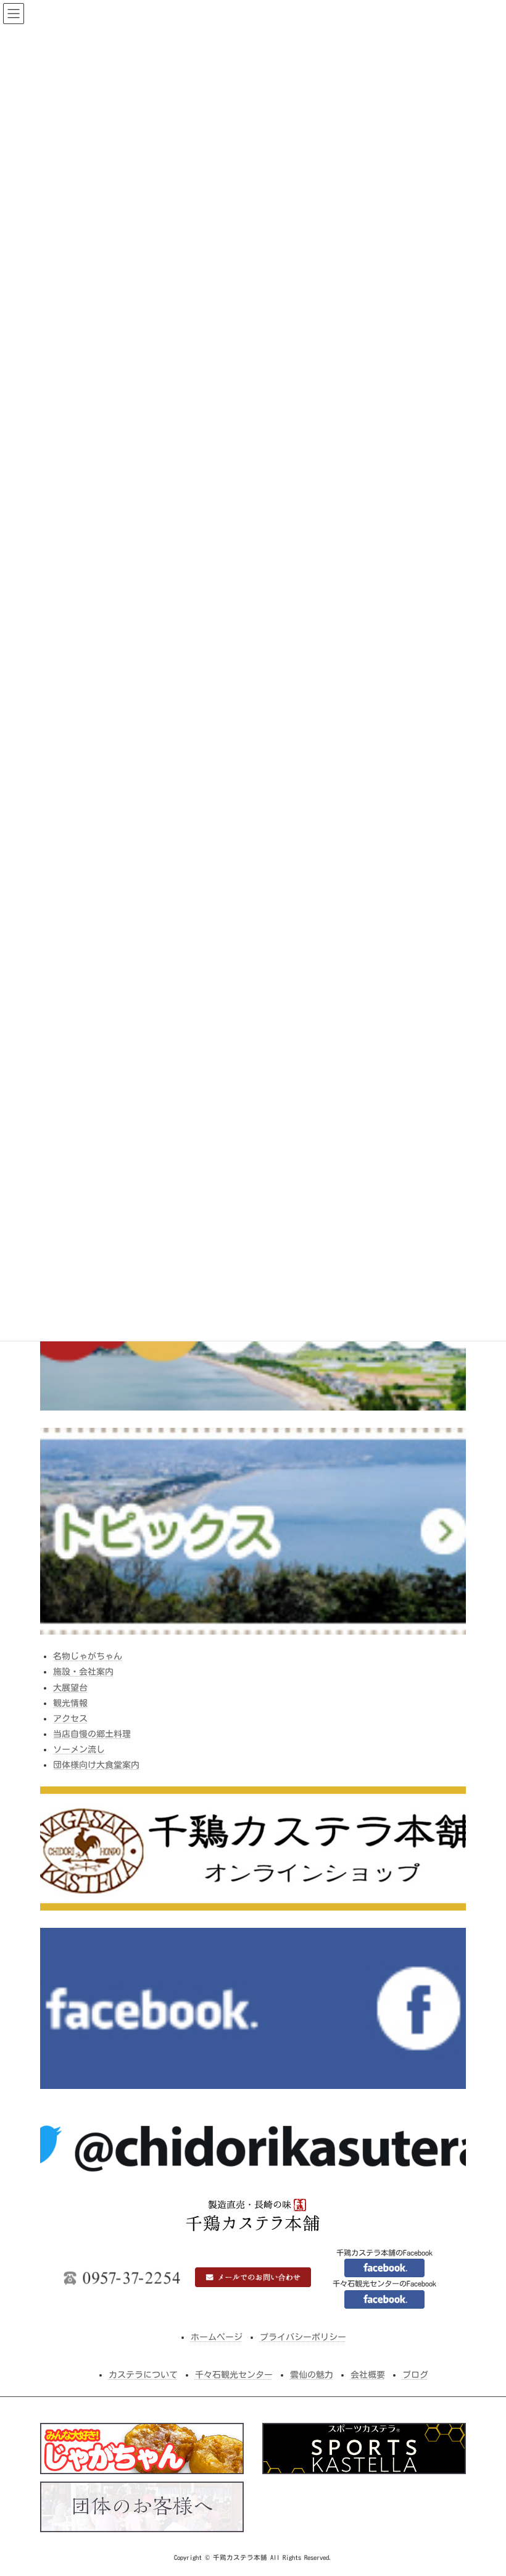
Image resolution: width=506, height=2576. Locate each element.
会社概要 (368, 2375)
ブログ (415, 2375)
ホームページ (217, 2337)
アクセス (70, 1719)
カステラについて (143, 2375)
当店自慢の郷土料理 (92, 1734)
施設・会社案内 (83, 1672)
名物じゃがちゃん (88, 1656)
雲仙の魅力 (312, 2375)
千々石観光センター (234, 2375)
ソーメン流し (79, 1749)
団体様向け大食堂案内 (96, 1765)
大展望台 (70, 1687)
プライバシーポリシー (303, 2337)
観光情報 (70, 1703)
